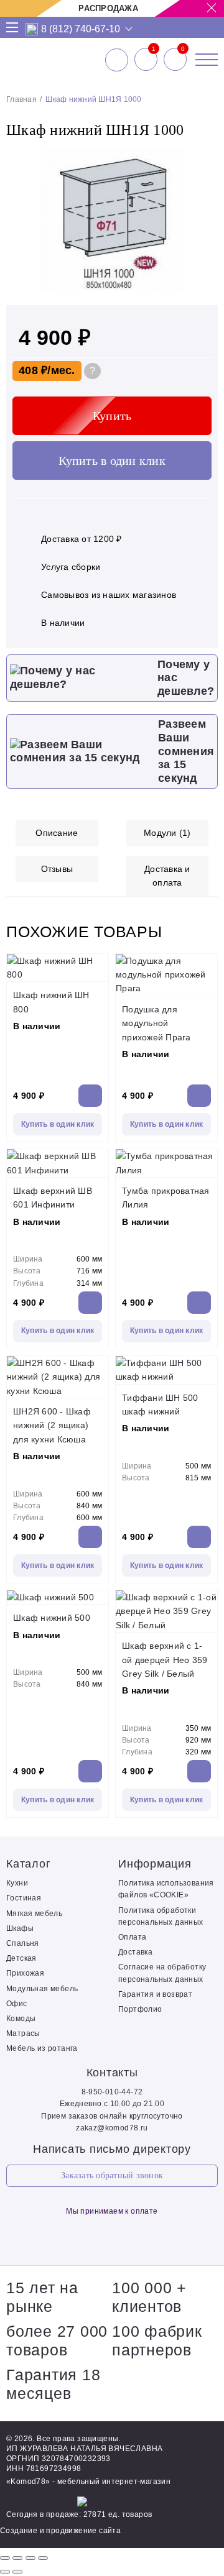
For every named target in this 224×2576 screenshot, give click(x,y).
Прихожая (25, 1973)
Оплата (132, 1937)
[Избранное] (146, 60)
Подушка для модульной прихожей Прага (156, 1023)
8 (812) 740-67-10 (81, 29)
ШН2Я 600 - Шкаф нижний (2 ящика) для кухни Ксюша (52, 1425)
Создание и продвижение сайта (60, 2531)
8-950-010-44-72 (112, 2092)
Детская (21, 1958)
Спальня (23, 1943)
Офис (17, 2004)
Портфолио (140, 2009)
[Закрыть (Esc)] (5, 2558)
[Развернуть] (30, 2558)
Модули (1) (167, 833)
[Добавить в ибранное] (202, 290)
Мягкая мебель (34, 1914)
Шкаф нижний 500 (52, 1618)
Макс (32, 29)
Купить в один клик (112, 461)
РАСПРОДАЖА (108, 8)
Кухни (17, 1883)
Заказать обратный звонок (112, 2175)
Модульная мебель (42, 1989)
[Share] (17, 2558)
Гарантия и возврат (155, 1994)
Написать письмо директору (112, 2149)
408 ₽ (33, 370)
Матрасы (23, 2033)
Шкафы (20, 1928)
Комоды (21, 2019)
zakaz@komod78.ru (112, 2128)
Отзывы (57, 869)
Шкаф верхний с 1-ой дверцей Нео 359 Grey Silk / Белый (165, 1660)
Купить (112, 416)
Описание (57, 833)
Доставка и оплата (167, 876)
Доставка (135, 1952)
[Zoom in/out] (43, 2558)
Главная (21, 99)
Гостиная (24, 1898)
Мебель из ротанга (42, 2048)
